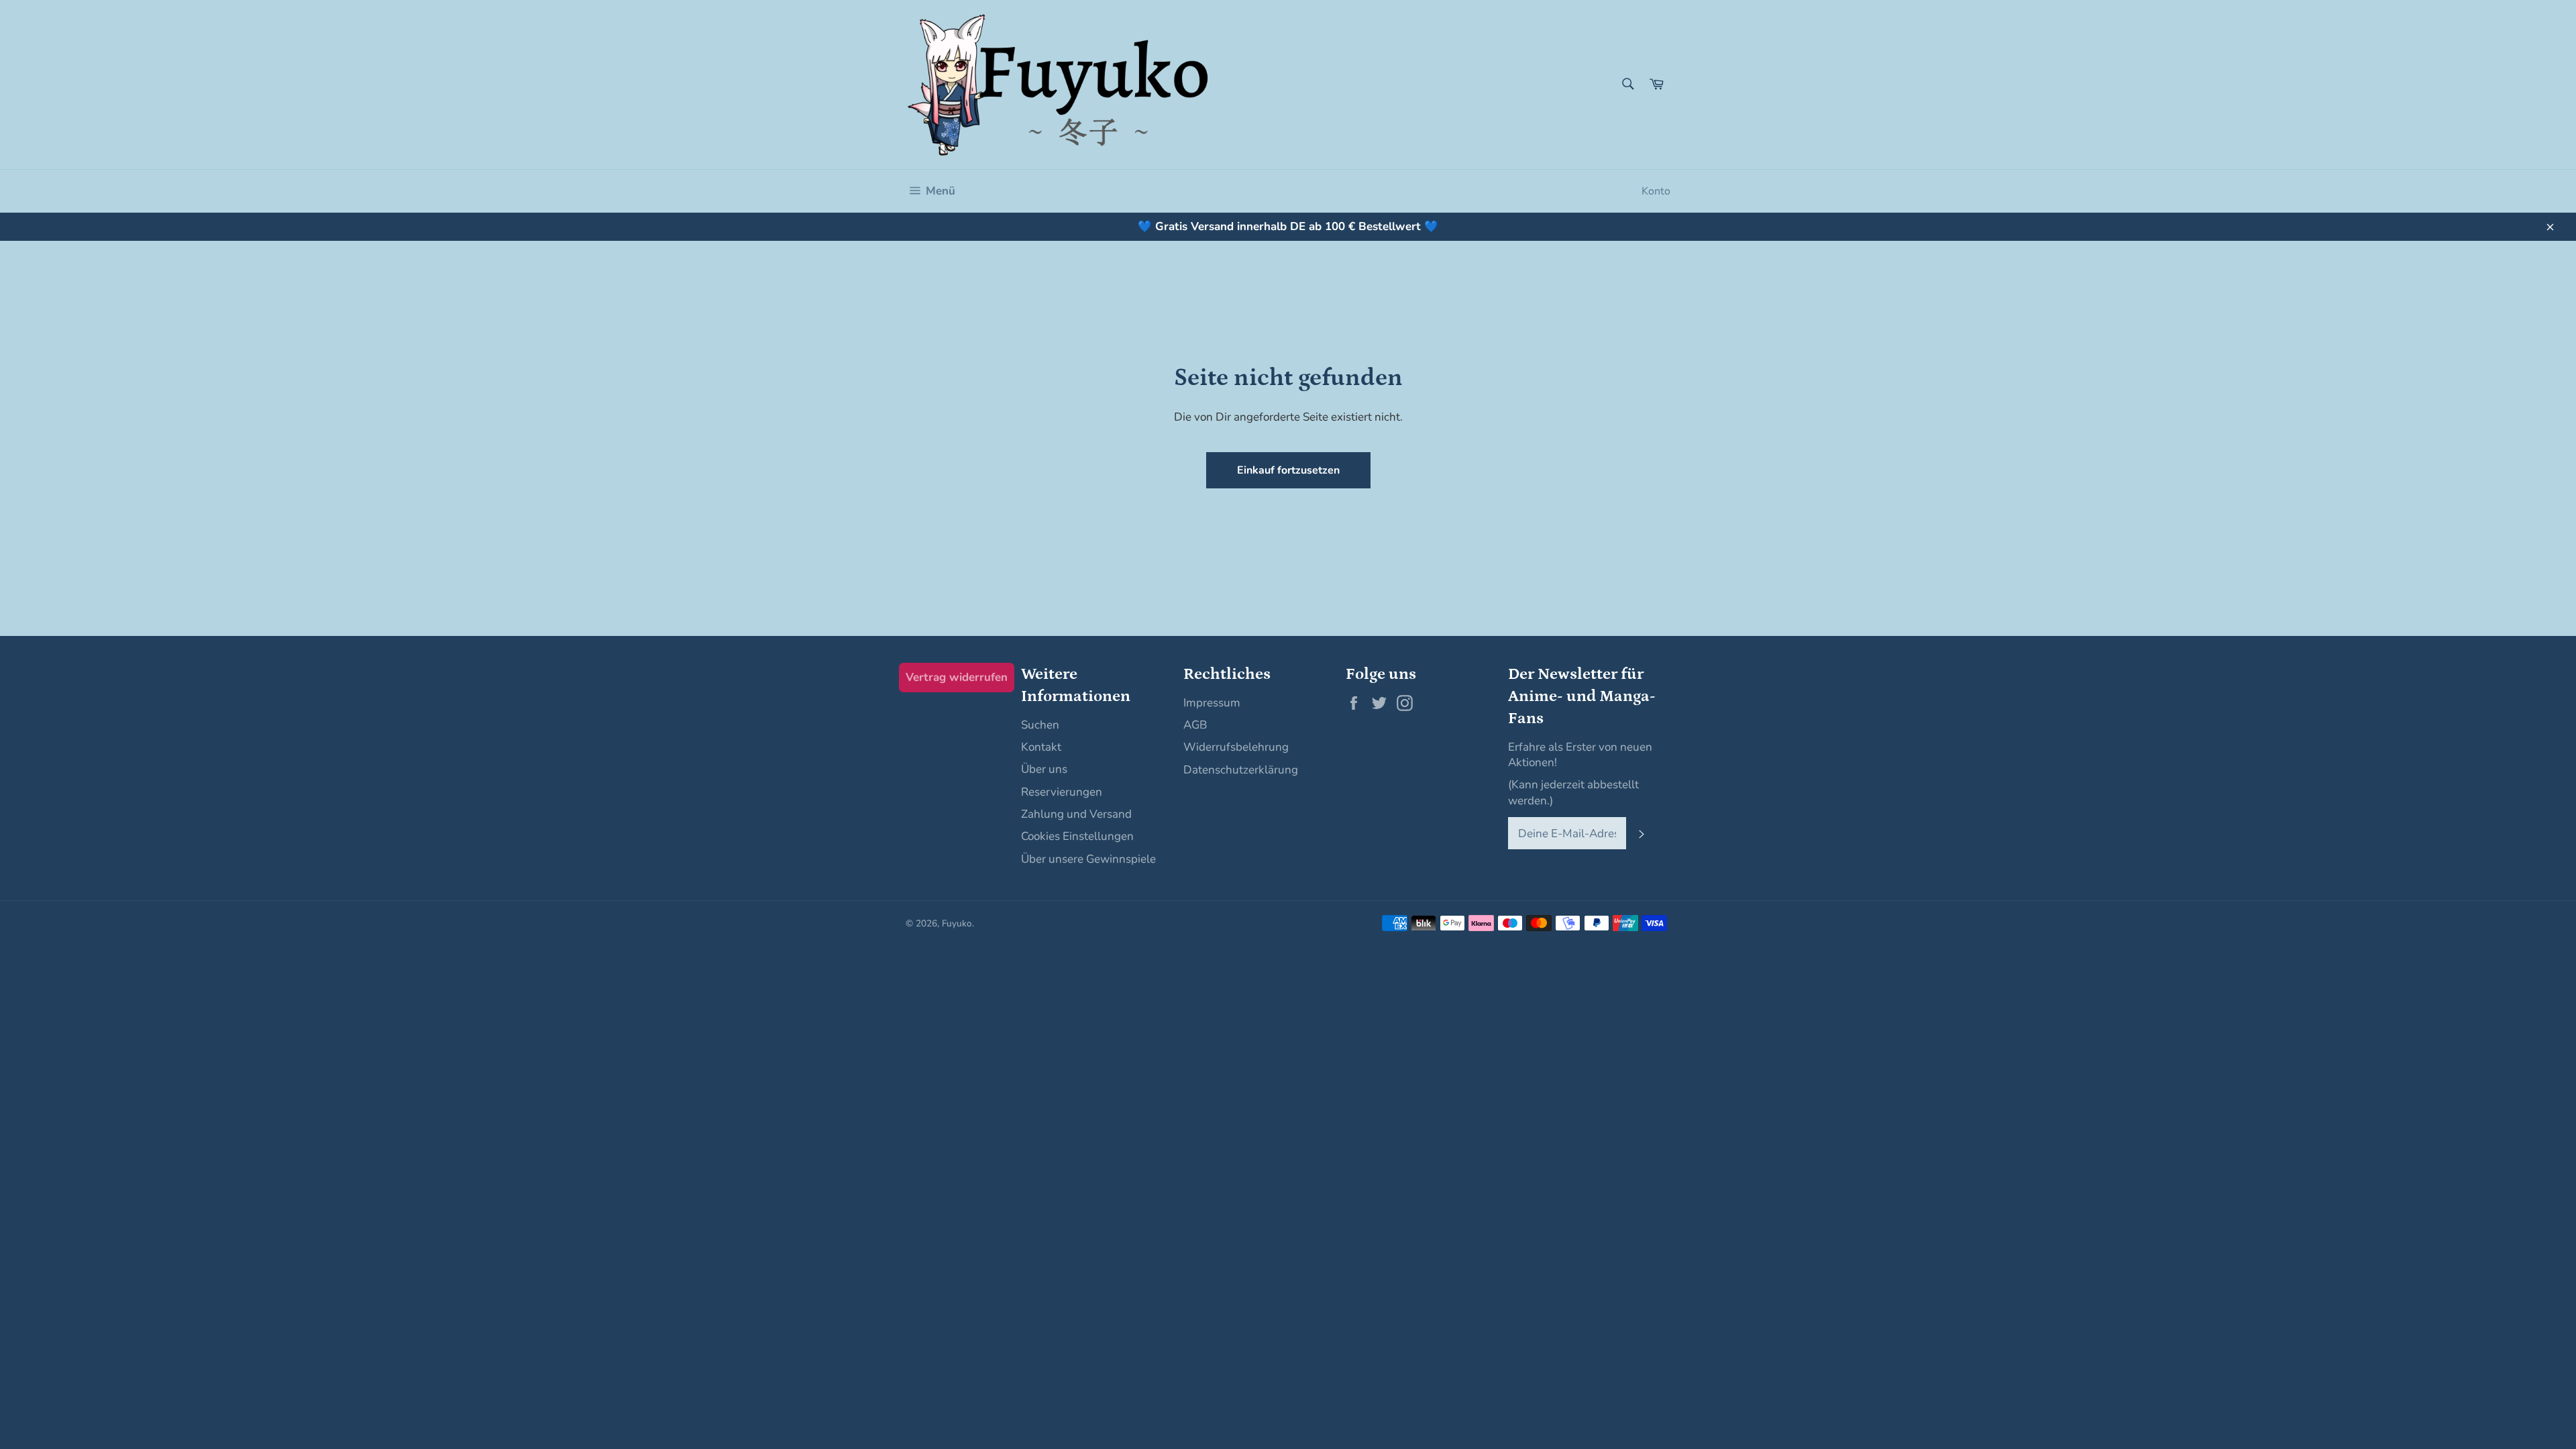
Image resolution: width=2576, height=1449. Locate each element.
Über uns (1044, 769)
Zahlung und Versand (1076, 814)
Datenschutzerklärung (1241, 770)
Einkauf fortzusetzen (1288, 470)
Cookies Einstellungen (1077, 836)
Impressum (1212, 703)
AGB (1195, 725)
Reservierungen (1062, 792)
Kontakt (1041, 747)
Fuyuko (957, 923)
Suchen (1040, 725)
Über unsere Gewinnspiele (1088, 859)
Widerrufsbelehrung (1236, 747)
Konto (1656, 191)
